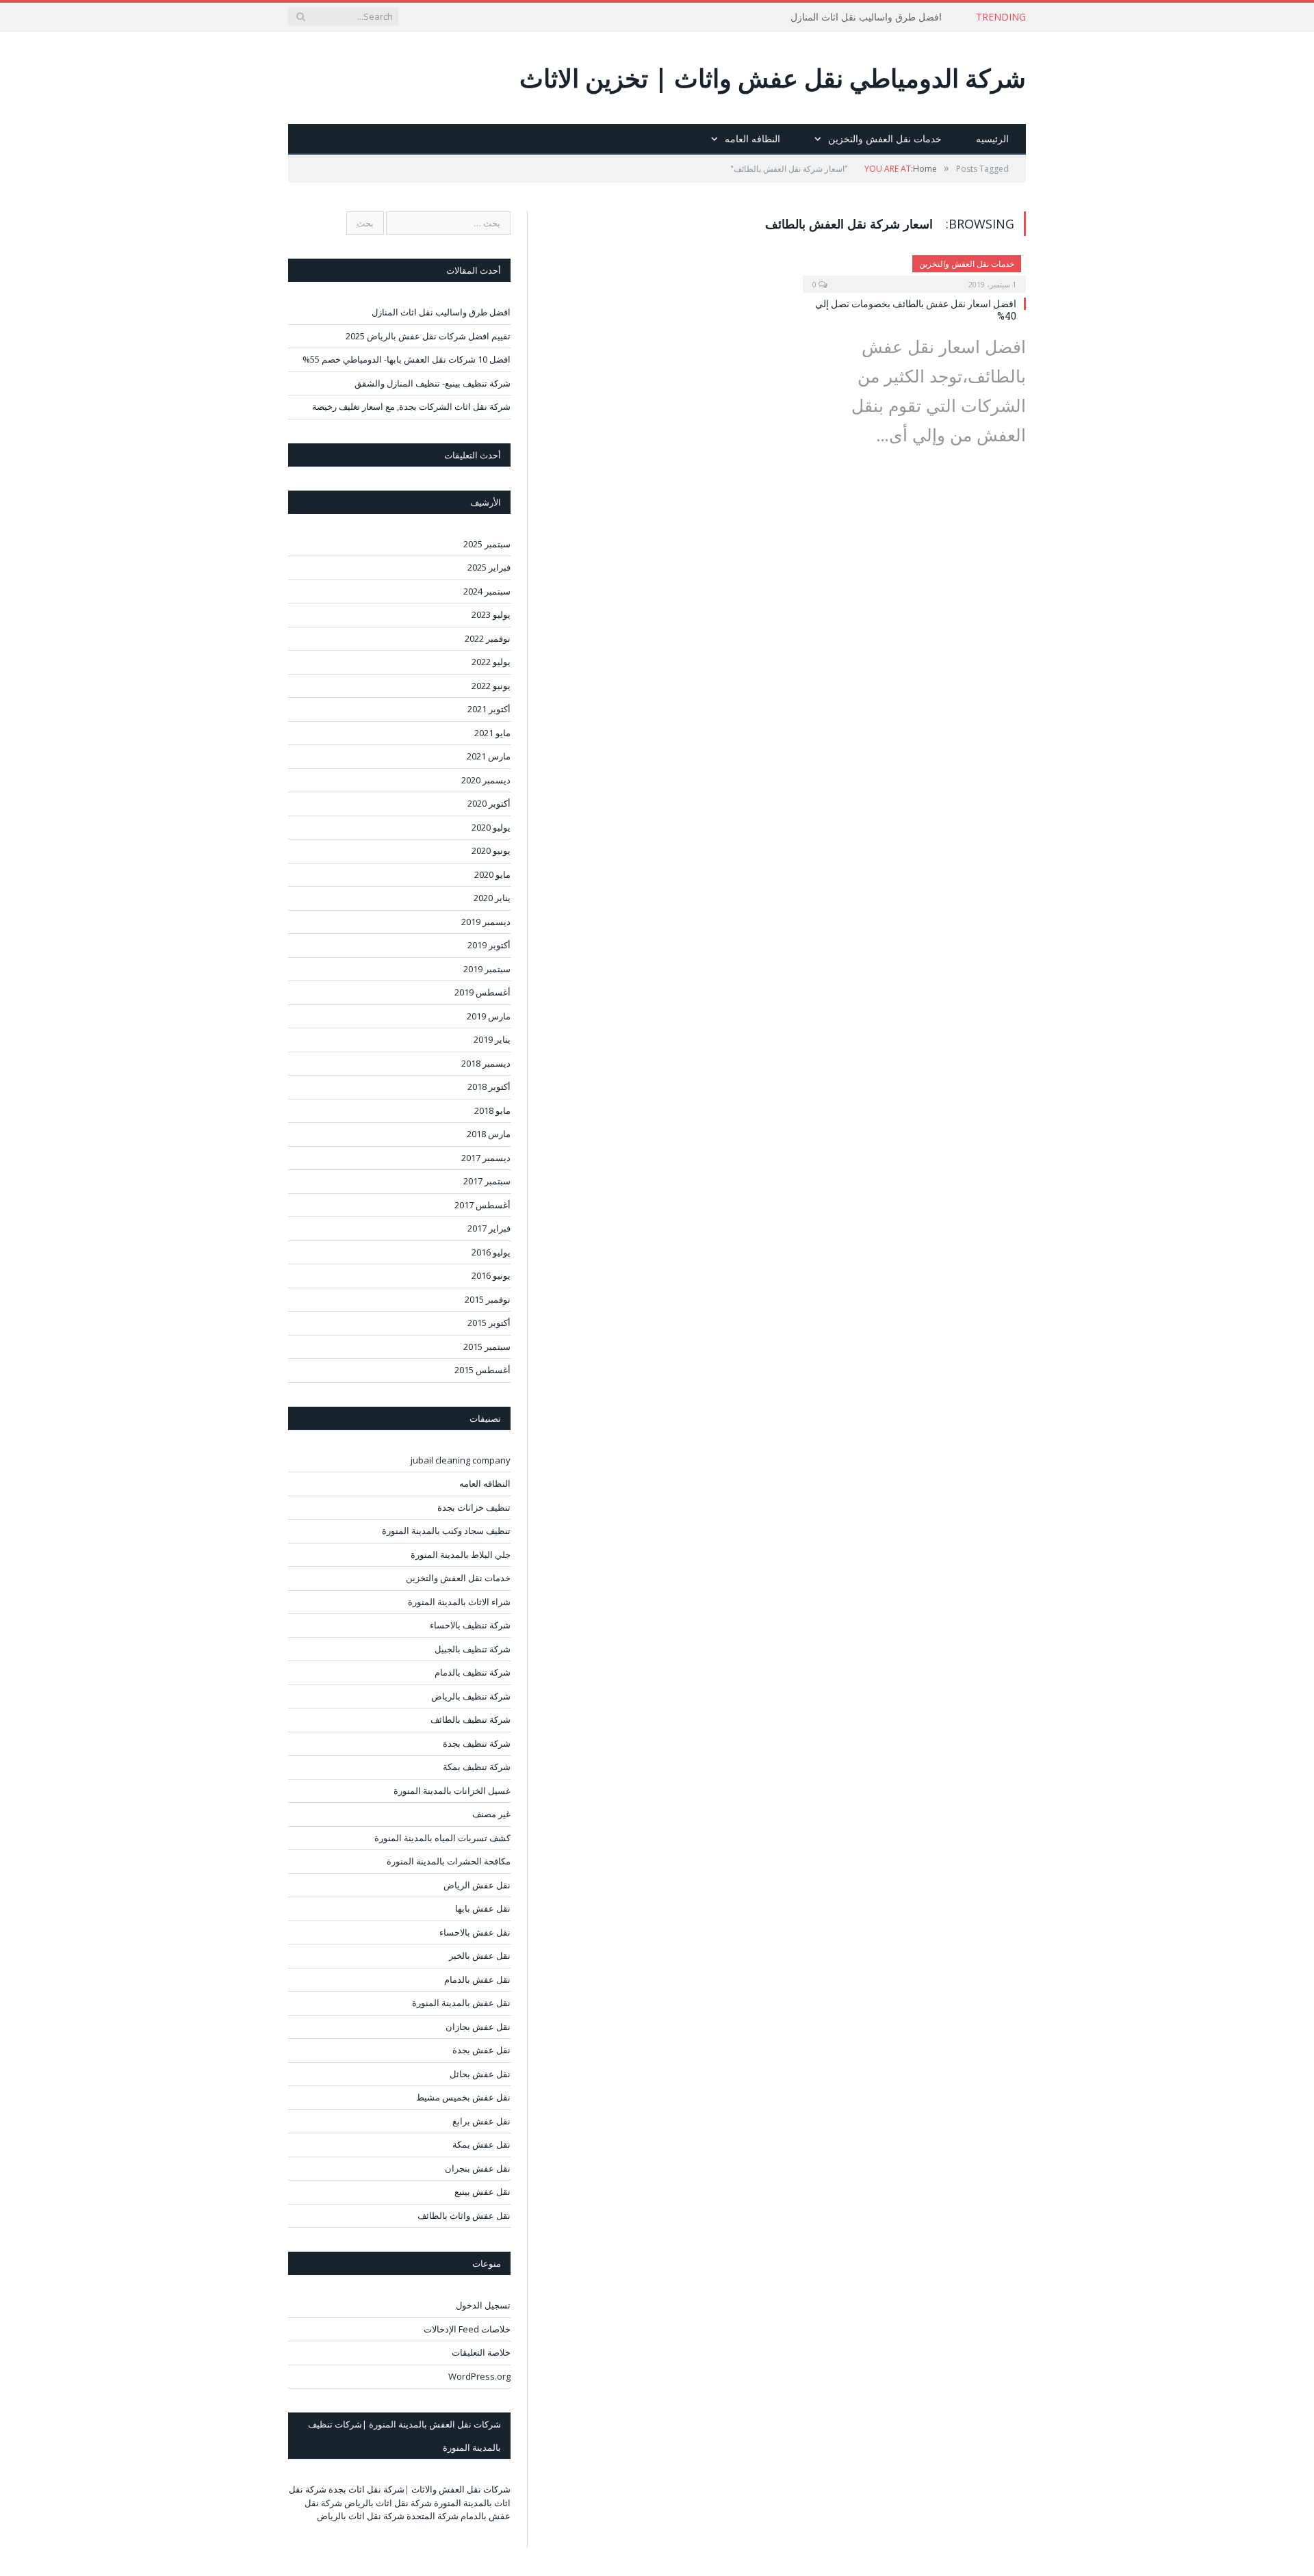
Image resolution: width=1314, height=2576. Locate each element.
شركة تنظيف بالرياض (471, 1696)
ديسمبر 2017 (486, 1158)
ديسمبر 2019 (486, 922)
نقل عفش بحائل (480, 2074)
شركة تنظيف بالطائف (471, 1719)
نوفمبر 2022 (488, 638)
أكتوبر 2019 (489, 945)
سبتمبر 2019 (487, 969)
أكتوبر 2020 (489, 803)
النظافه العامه (752, 139)
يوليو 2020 (491, 827)
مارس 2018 (489, 1134)
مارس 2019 (489, 1016)
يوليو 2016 (491, 1252)
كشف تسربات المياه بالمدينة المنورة (442, 1838)
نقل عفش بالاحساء (475, 1932)
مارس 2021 (489, 756)
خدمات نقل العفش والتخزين (885, 139)
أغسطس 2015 (482, 1370)
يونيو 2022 (491, 686)
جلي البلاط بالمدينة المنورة (461, 1554)
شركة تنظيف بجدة (477, 1743)
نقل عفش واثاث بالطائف (464, 2215)
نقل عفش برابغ (481, 2121)
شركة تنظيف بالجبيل (473, 1649)
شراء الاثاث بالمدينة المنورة (459, 1602)
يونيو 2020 (491, 850)
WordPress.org (479, 2376)
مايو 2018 (492, 1110)
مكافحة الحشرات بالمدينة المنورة (449, 1861)
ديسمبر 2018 (486, 1063)
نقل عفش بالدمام (477, 1979)
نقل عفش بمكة (481, 2144)
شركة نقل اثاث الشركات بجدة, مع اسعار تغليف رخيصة (411, 406)
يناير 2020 (492, 898)
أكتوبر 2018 (489, 1087)
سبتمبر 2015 (487, 1346)
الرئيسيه (992, 139)
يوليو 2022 (491, 662)
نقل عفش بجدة (481, 2050)
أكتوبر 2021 (489, 709)
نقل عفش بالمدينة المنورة (461, 2003)
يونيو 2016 (491, 1275)
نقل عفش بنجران (478, 2168)
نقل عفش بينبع (482, 2191)
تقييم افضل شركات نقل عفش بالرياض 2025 (428, 336)
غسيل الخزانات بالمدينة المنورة (452, 1791)
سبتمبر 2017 (487, 1181)
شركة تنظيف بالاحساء (470, 1625)
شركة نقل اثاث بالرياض (388, 2503)
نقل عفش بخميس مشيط (463, 2097)
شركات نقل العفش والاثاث (461, 2489)
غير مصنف (491, 1814)
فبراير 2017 (489, 1228)
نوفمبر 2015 (488, 1299)
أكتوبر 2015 (489, 1323)
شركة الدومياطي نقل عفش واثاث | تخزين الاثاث (773, 78)
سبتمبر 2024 (487, 591)
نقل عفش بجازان (478, 2027)
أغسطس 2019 (482, 992)
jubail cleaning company (461, 1460)
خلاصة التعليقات (481, 2352)
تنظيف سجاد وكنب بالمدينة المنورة (446, 1531)
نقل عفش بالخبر (480, 1955)
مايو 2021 (492, 733)
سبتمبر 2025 (487, 544)
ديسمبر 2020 (486, 780)
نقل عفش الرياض (477, 1885)
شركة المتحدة (433, 2516)
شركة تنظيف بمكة (477, 1767)
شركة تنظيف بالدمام (473, 1672)
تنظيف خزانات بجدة (474, 1507)
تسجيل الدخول (483, 2305)
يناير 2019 (492, 1039)
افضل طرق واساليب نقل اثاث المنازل (866, 17)
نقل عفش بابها (483, 1908)
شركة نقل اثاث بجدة (366, 2489)
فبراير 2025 (489, 567)
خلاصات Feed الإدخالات (467, 2329)
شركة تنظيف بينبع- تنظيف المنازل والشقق (433, 383)
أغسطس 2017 (482, 1205)
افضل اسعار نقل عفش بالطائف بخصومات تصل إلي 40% (916, 310)
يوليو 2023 (491, 614)
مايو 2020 (492, 874)
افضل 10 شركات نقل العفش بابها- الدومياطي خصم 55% (407, 359)
